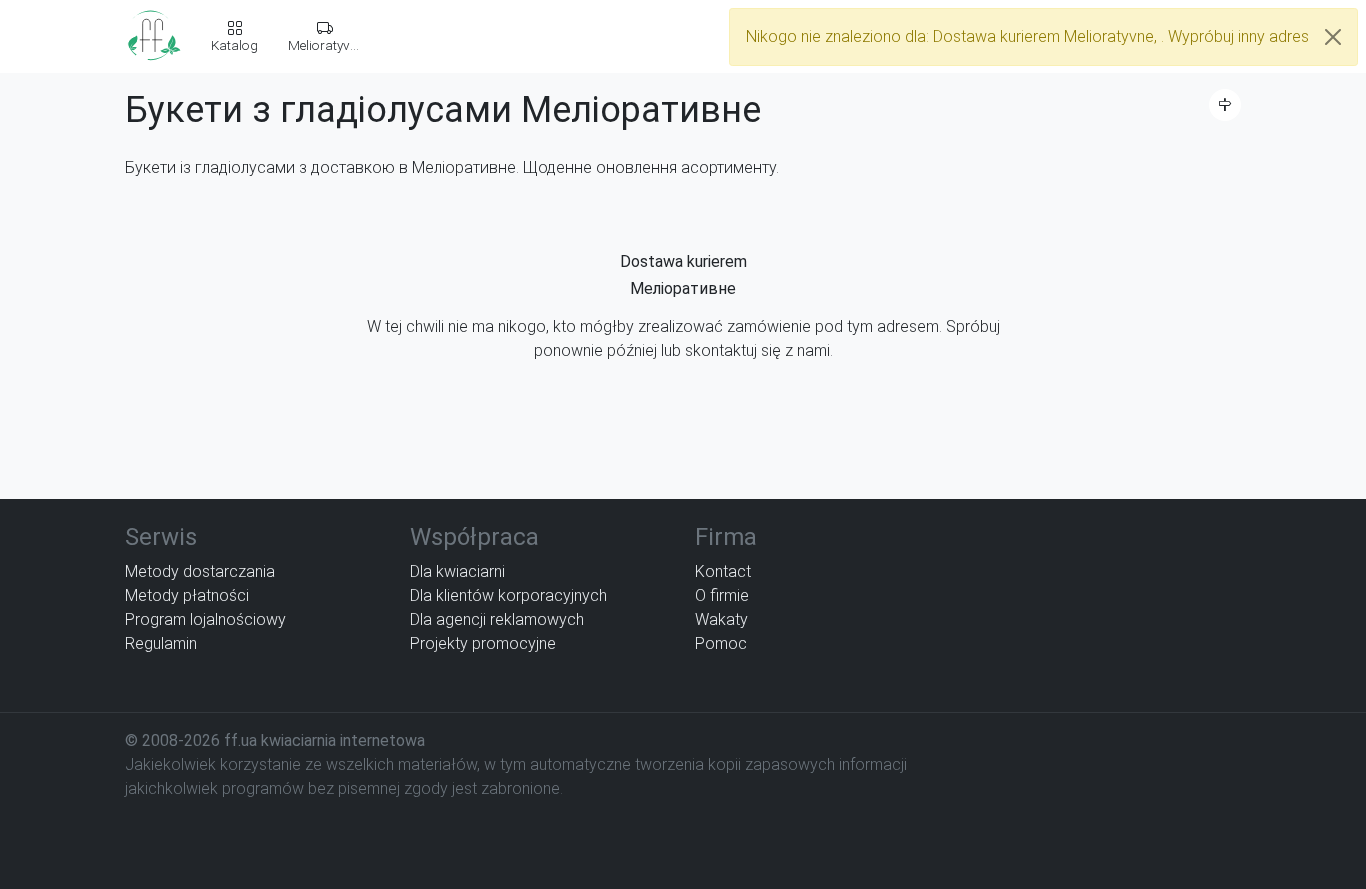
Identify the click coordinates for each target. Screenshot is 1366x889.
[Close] (1333, 37)
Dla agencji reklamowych (497, 619)
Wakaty (721, 619)
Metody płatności (187, 595)
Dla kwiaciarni (457, 571)
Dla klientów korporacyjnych (508, 595)
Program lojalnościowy (205, 619)
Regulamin (161, 643)
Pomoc (721, 643)
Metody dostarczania (200, 571)
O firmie (722, 595)
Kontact (723, 571)
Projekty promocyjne (483, 643)
